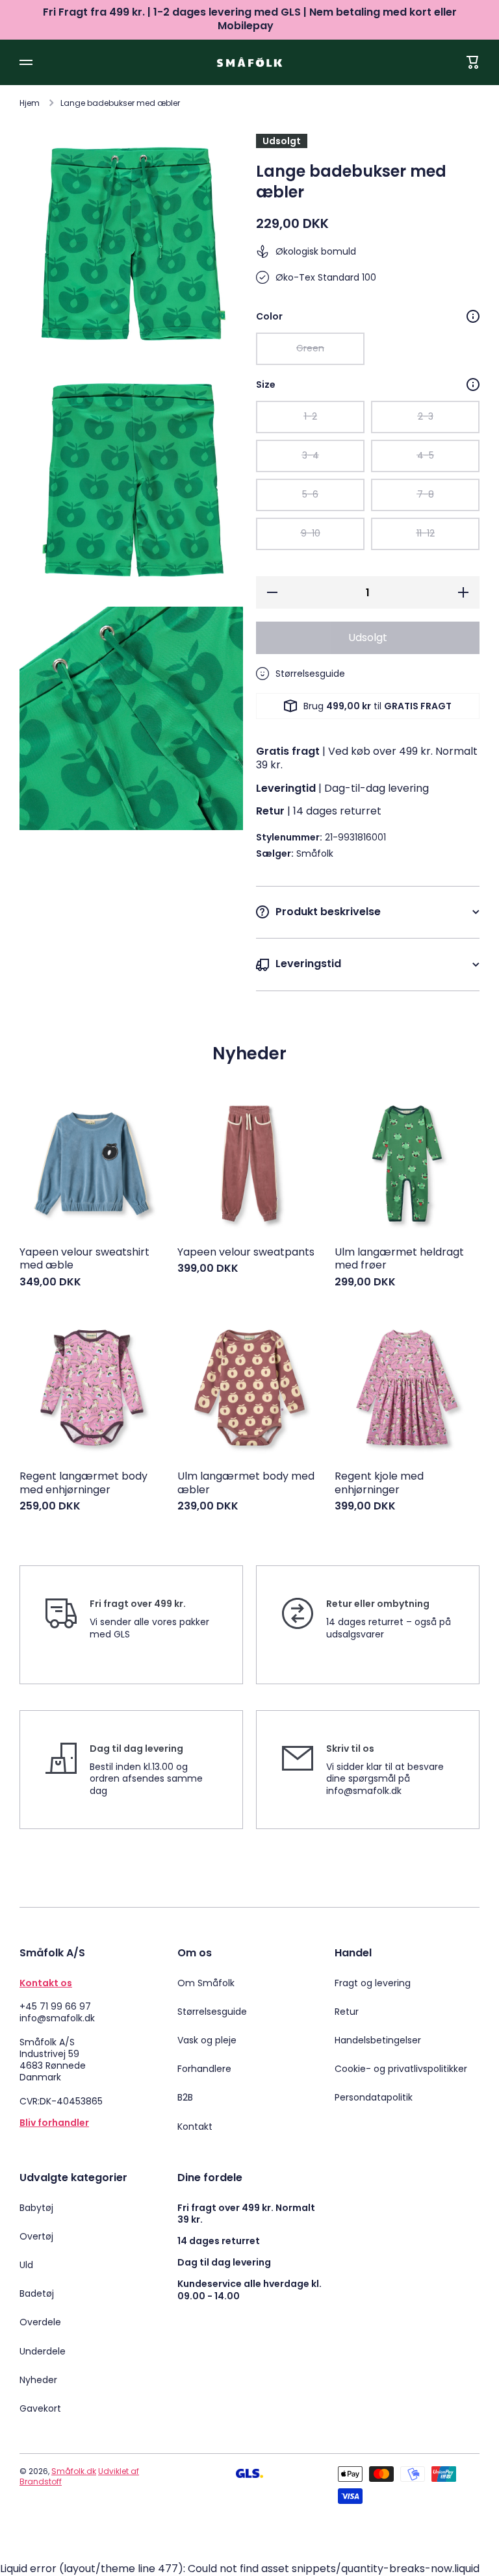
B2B (185, 2097)
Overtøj (36, 2236)
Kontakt (195, 2126)
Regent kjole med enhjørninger (379, 1484)
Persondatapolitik (374, 2097)
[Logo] (249, 62)
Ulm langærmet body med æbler (246, 1484)
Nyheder (38, 2380)
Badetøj (37, 2293)
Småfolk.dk (74, 2471)
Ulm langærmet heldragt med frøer (399, 1259)
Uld (26, 2265)
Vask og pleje (207, 2040)
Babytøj (36, 2208)
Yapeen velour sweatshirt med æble (84, 1259)
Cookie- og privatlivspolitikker (401, 2069)
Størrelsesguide (212, 2012)
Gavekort (40, 2408)
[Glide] (473, 316)
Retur (347, 2012)
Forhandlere (204, 2069)
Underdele (43, 2351)
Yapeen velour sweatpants (246, 1253)
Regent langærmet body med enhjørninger (83, 1484)
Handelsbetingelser (378, 2040)
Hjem (30, 103)
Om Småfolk (206, 1983)
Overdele (40, 2322)
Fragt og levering (373, 1983)
